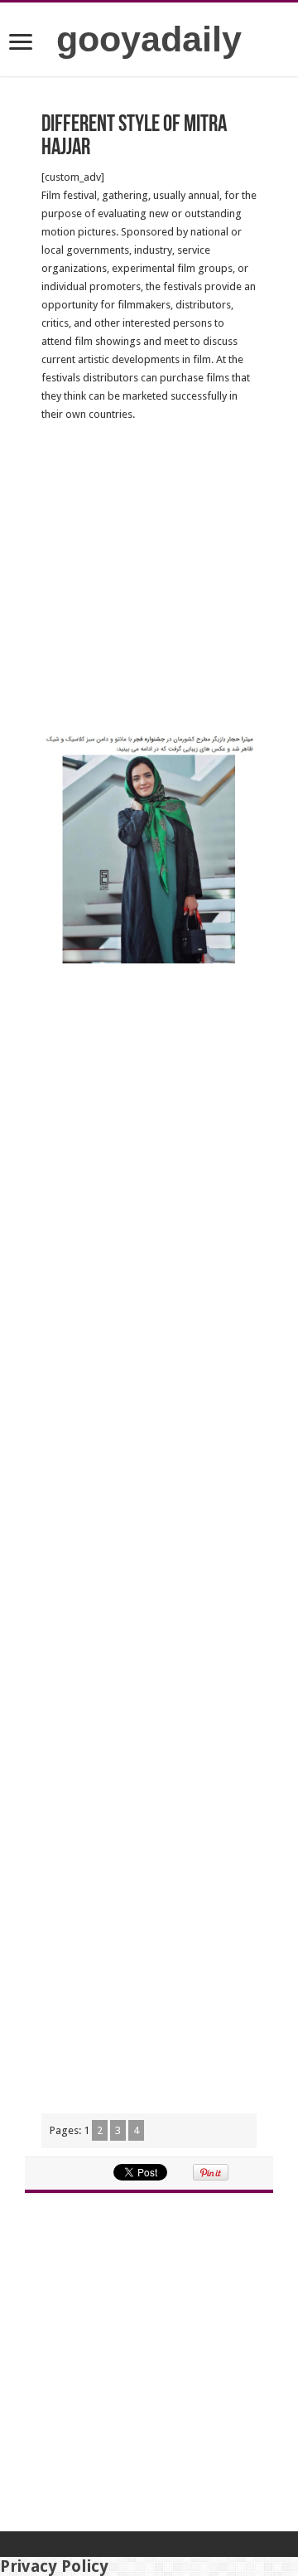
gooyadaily (149, 39)
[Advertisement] (149, 580)
